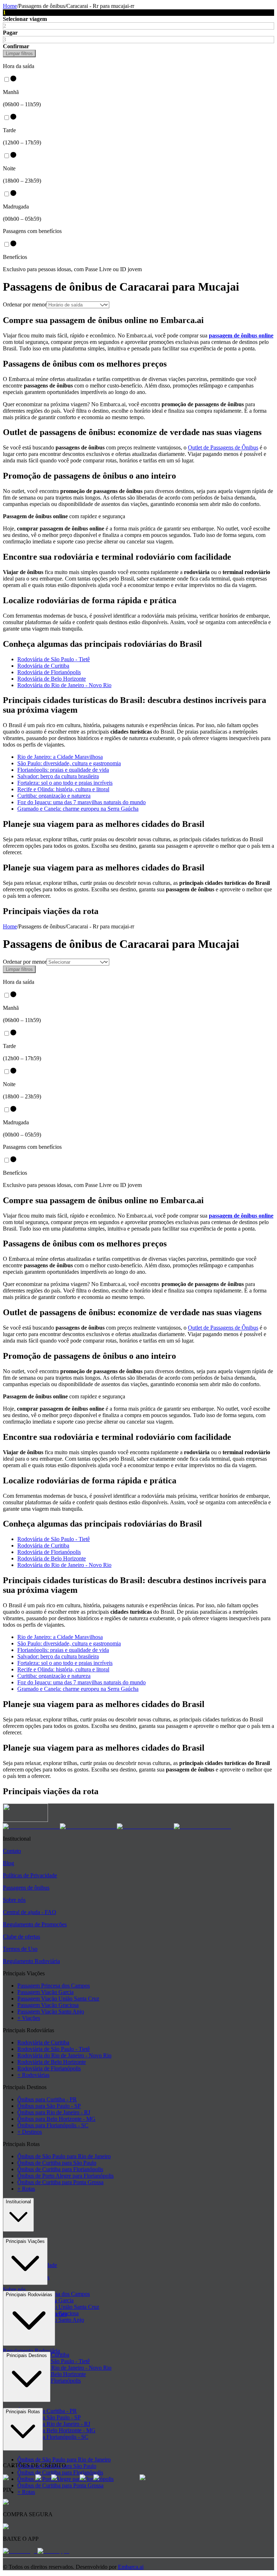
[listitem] (31, 1826)
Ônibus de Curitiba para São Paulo (57, 2163)
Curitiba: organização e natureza (54, 796)
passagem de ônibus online (241, 335)
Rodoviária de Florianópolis (49, 672)
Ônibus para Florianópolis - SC (53, 2125)
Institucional (18, 2202)
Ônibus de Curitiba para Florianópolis (60, 2169)
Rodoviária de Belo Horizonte (52, 679)
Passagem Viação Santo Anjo (51, 2011)
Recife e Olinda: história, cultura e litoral (63, 789)
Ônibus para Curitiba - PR (47, 2099)
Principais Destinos (27, 2355)
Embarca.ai (131, 2567)
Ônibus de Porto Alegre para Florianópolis (65, 2176)
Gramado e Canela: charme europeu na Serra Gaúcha (78, 809)
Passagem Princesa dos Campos (54, 1986)
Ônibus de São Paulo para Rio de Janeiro (64, 2156)
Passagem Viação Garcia (45, 1992)
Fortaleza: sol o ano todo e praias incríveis (65, 783)
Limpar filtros (19, 53)
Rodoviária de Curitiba (43, 666)
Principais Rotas (23, 2412)
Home (10, 6)
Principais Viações (25, 2241)
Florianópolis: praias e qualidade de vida (63, 770)
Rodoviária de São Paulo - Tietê (54, 659)
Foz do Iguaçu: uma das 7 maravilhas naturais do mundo (82, 802)
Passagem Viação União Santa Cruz (58, 1999)
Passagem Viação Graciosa (48, 2005)
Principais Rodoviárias (29, 2295)
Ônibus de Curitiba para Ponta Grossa (60, 2182)
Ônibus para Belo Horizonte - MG (56, 2119)
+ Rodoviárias (33, 2075)
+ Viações (29, 2018)
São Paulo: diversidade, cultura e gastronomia (69, 763)
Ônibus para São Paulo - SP (49, 2106)
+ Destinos (30, 2132)
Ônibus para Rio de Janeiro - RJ (54, 2112)
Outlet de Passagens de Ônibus (223, 447)
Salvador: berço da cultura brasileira (58, 776)
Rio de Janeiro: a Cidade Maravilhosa (60, 757)
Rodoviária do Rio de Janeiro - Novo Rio (64, 685)
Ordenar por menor (25, 304)
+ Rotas (26, 2189)
